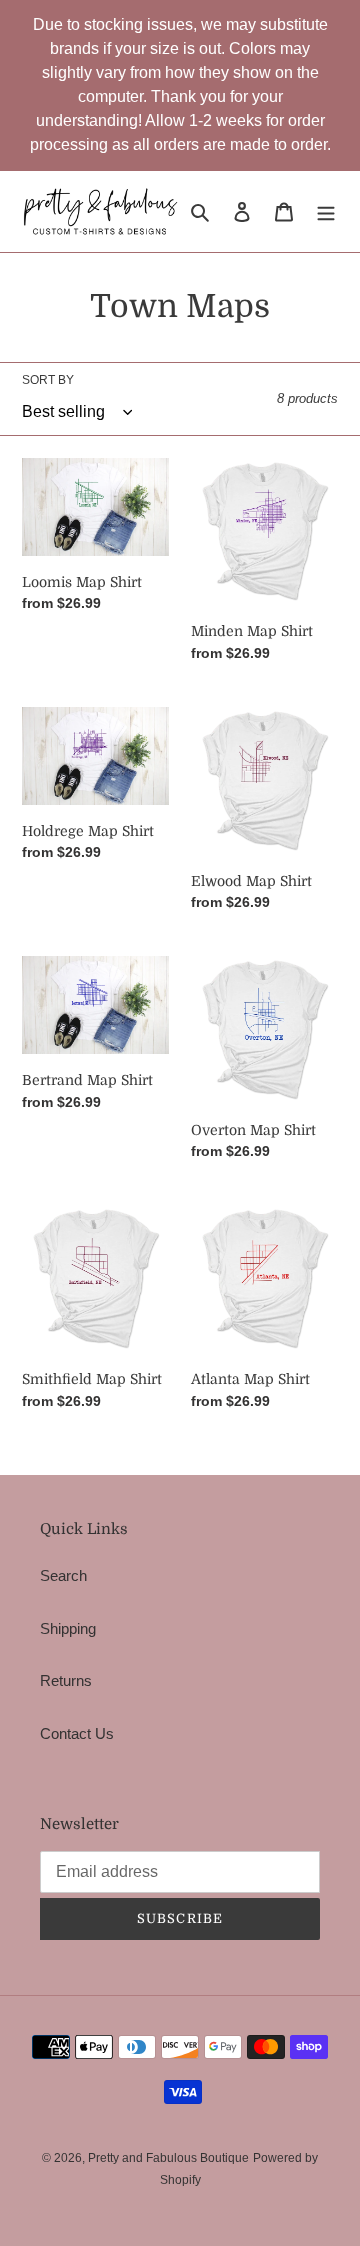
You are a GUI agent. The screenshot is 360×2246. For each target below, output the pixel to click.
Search (63, 1575)
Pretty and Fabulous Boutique (168, 2158)
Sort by (48, 380)
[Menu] (326, 211)
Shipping (68, 1628)
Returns (66, 1680)
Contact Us (77, 1733)
